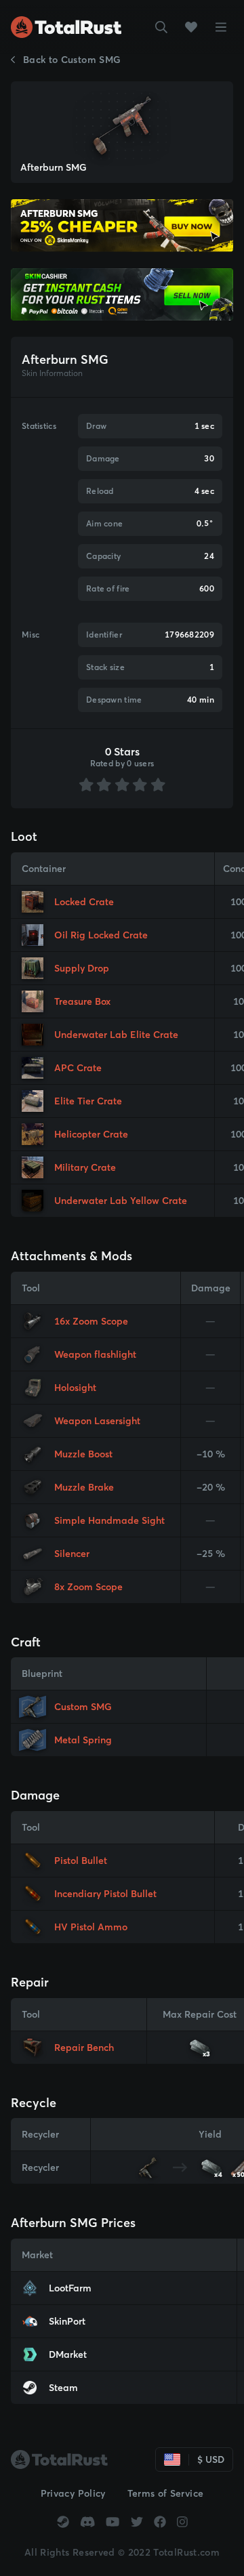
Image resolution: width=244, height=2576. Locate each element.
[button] (161, 27)
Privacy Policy (73, 2493)
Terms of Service (166, 2493)
